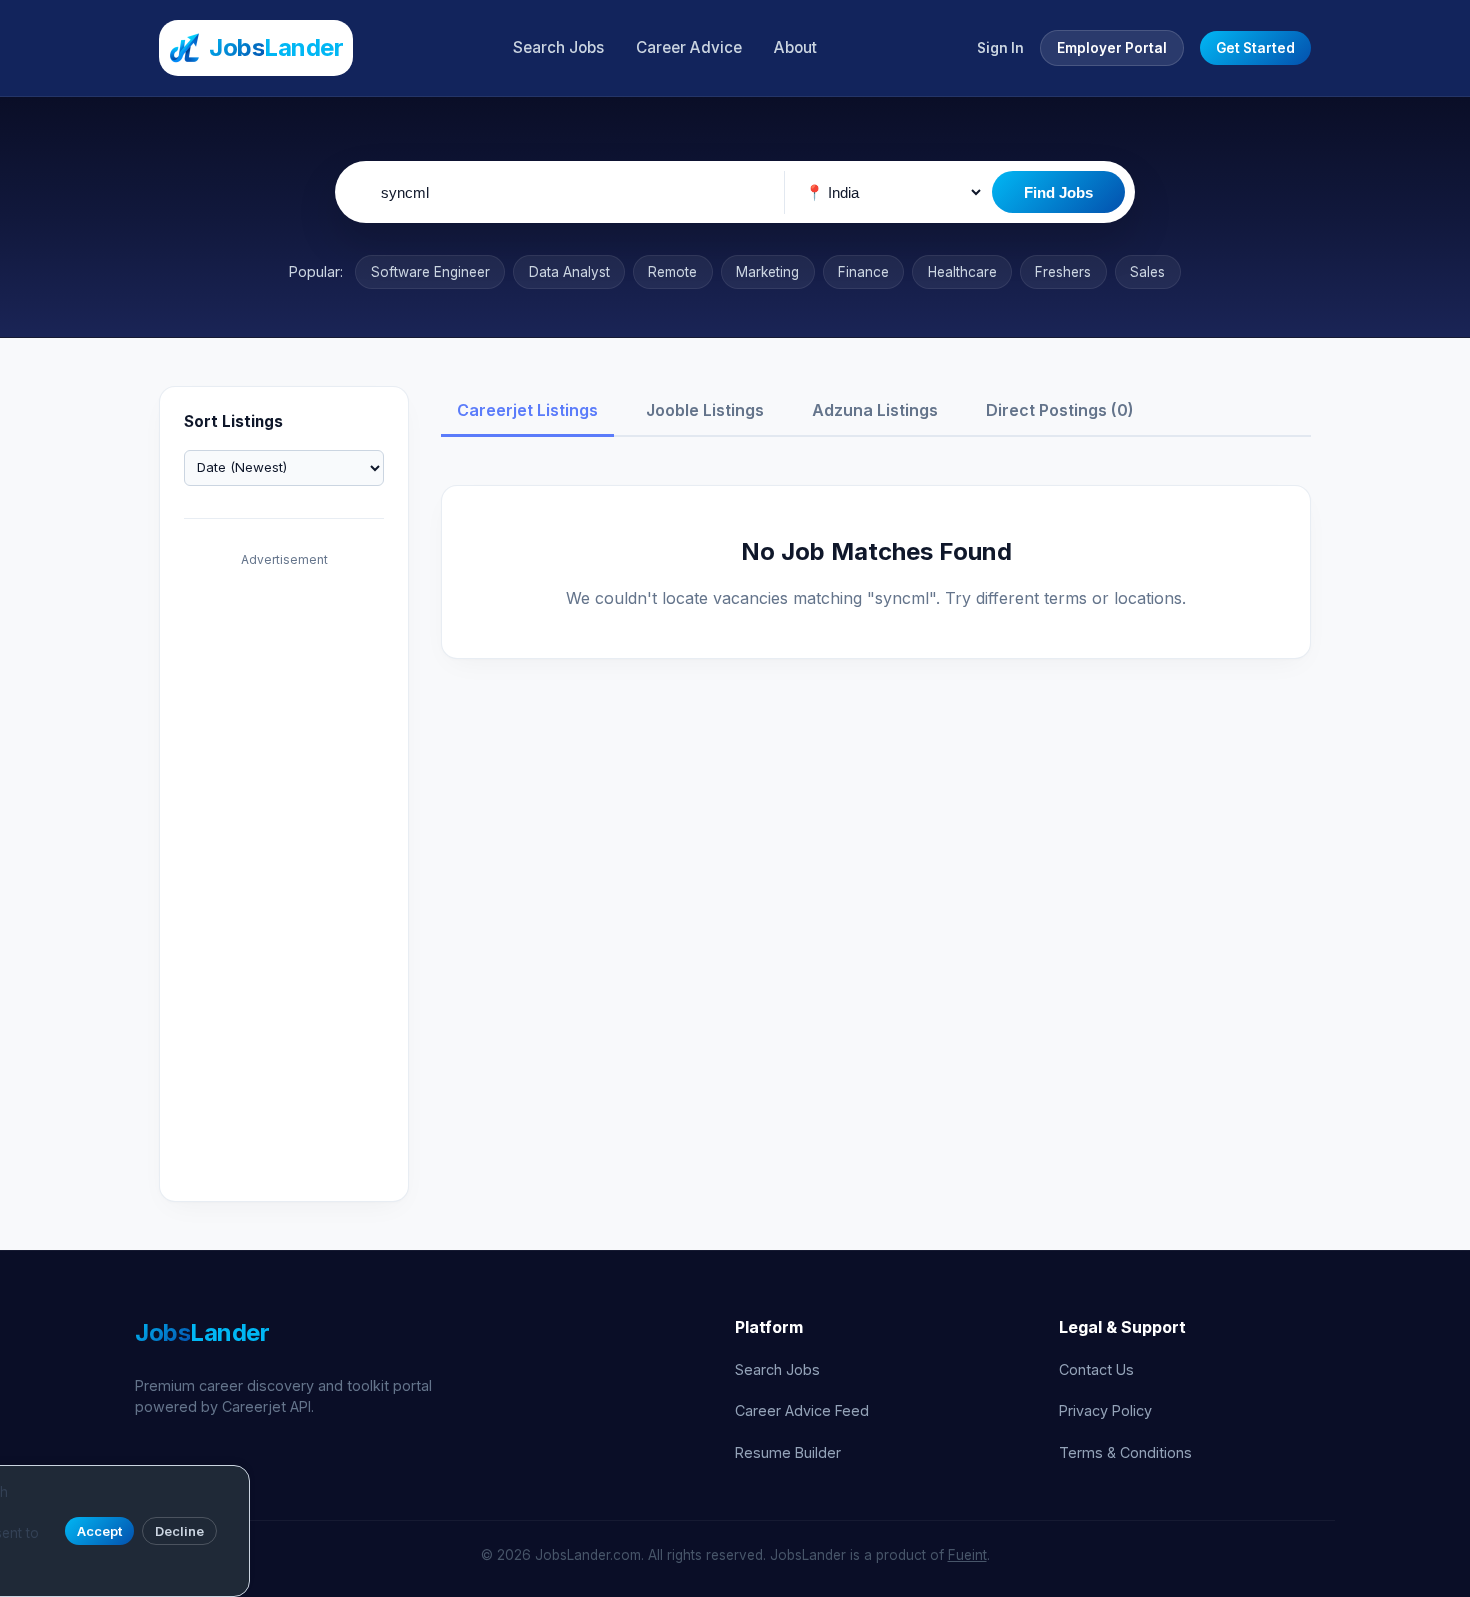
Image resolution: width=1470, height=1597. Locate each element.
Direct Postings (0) (1060, 410)
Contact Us (1096, 1369)
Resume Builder (788, 1452)
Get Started (1255, 48)
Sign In (1000, 48)
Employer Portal (1112, 48)
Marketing (767, 272)
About (795, 47)
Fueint (967, 1555)
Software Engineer (430, 272)
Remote (672, 272)
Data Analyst (569, 272)
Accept (99, 1531)
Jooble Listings (705, 410)
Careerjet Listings (527, 410)
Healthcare (962, 272)
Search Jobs (558, 47)
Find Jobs (1058, 192)
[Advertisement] (284, 877)
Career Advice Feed (802, 1410)
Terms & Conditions (1125, 1452)
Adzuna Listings (875, 410)
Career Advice (689, 47)
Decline (179, 1531)
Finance (863, 272)
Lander (202, 1332)
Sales (1147, 272)
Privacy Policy (1105, 1410)
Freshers (1063, 272)
